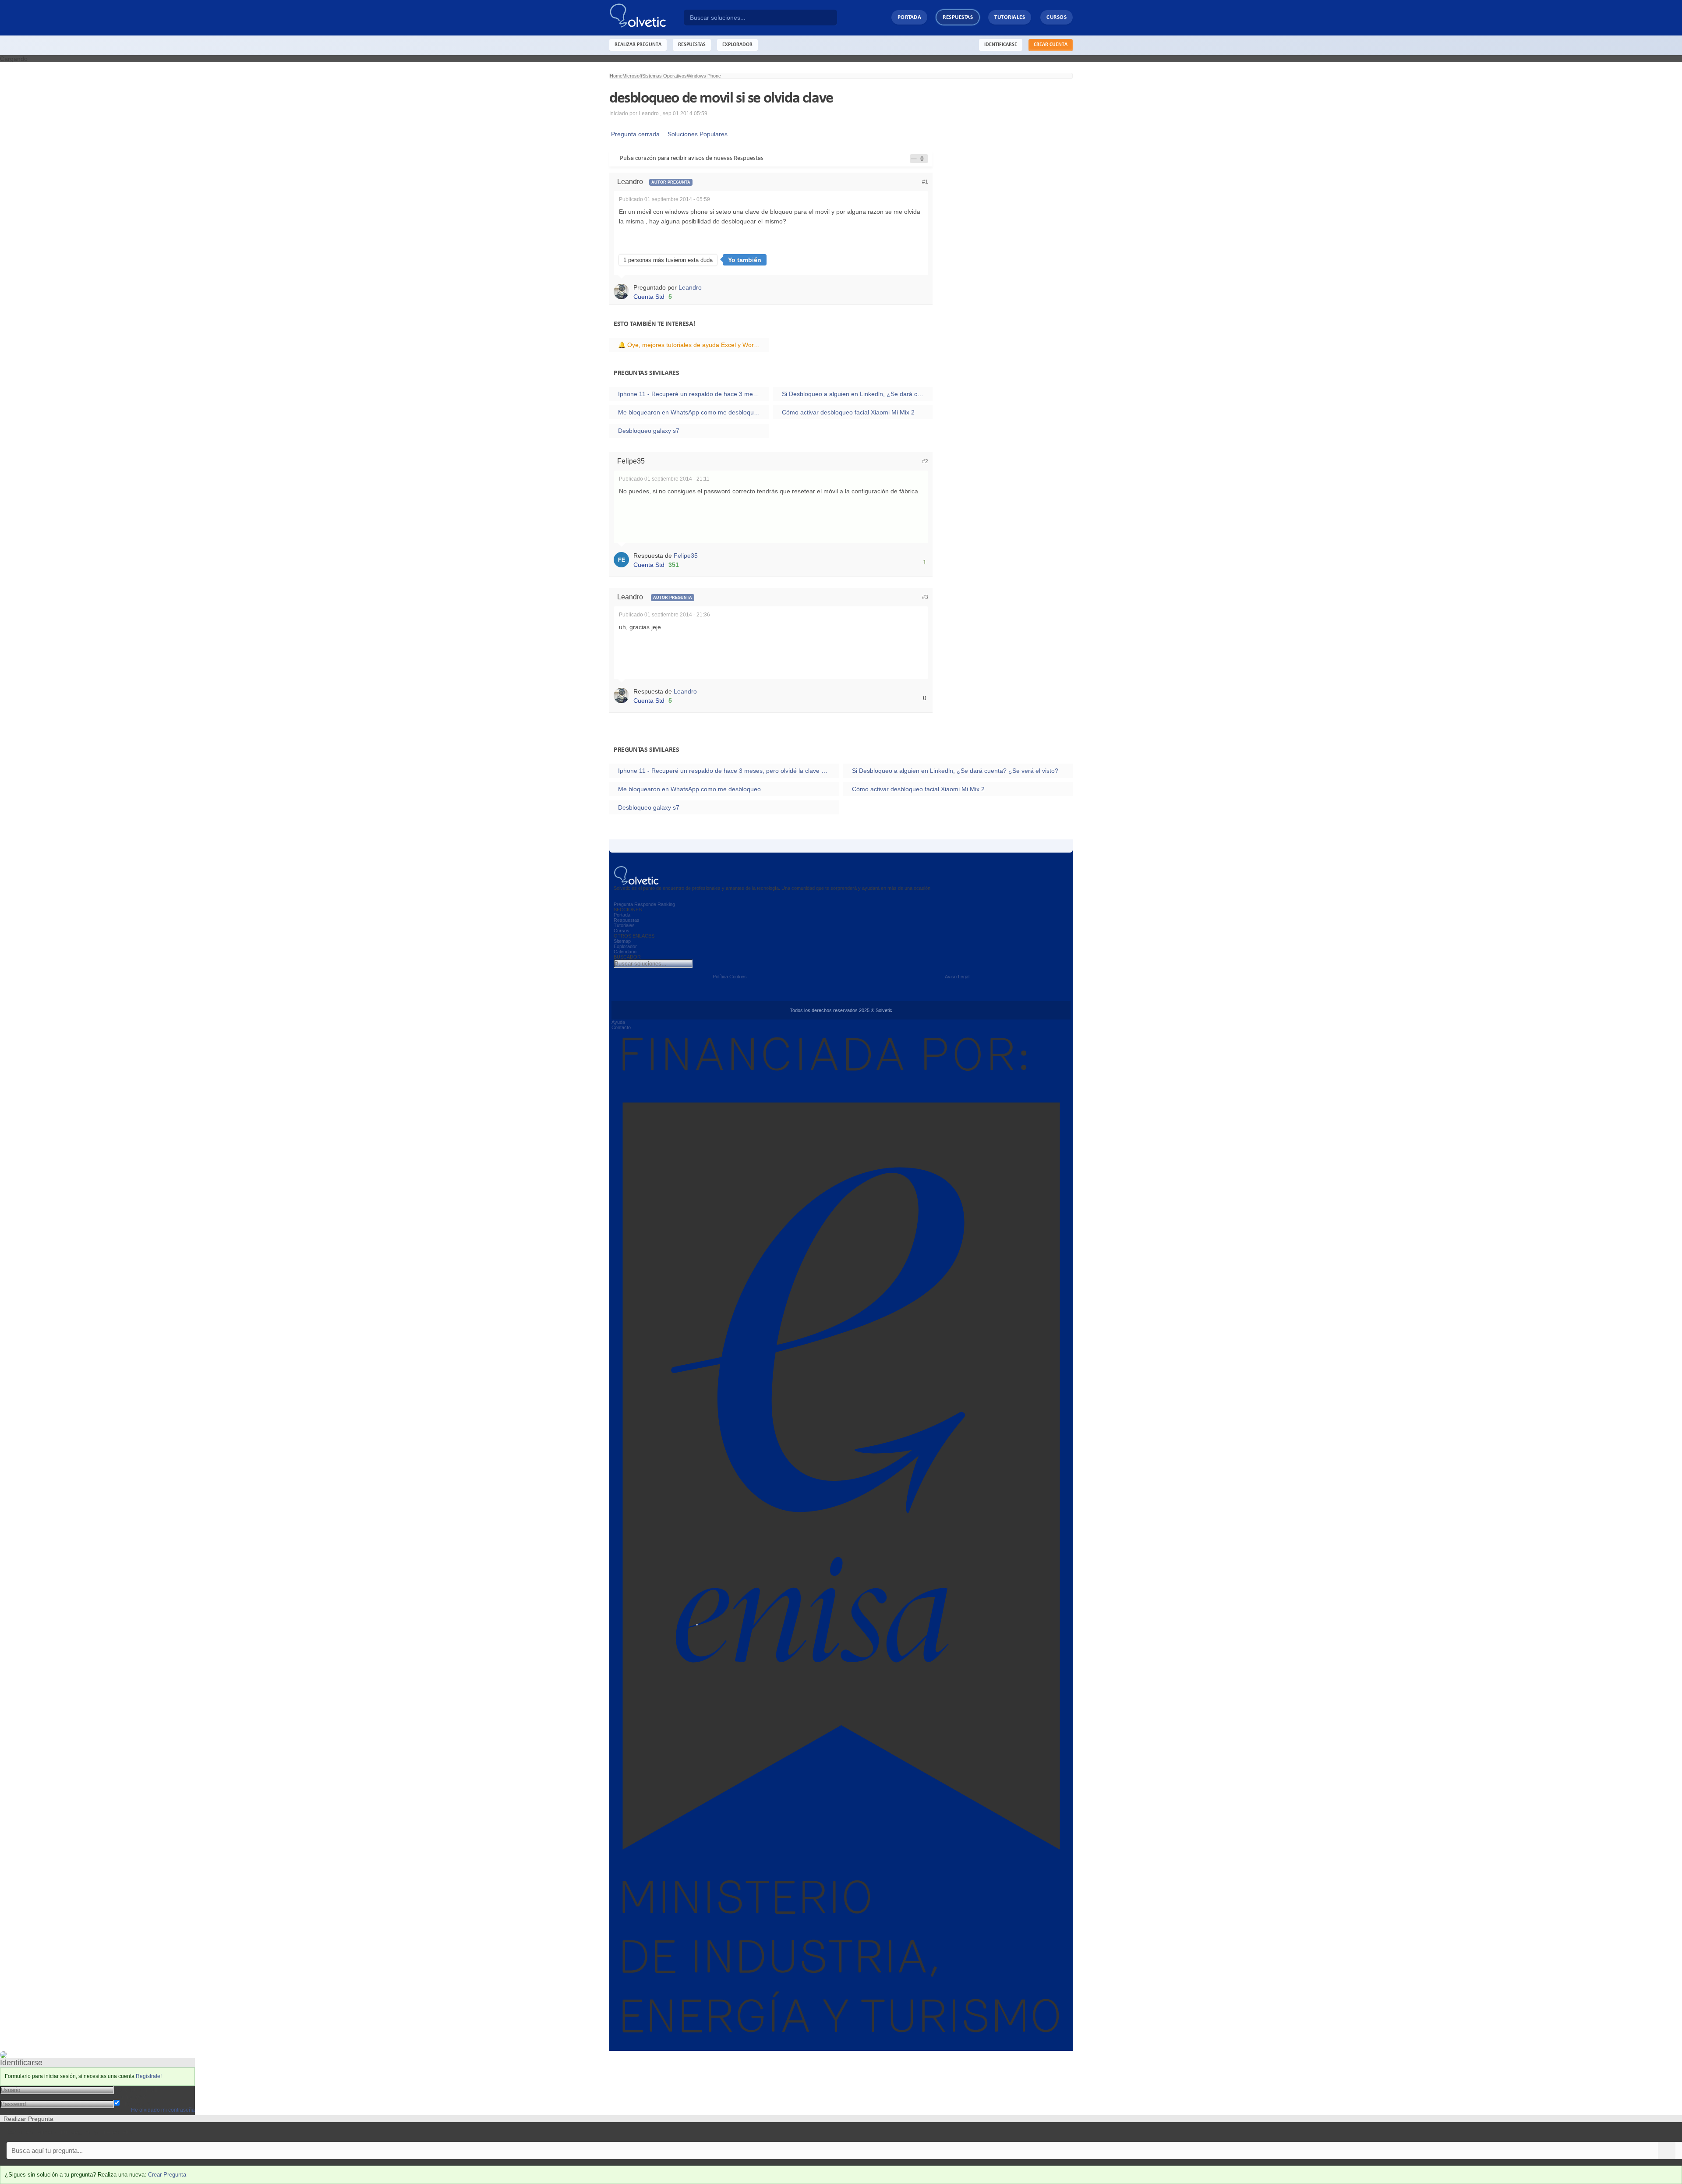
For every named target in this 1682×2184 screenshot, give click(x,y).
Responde (645, 904)
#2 (925, 461)
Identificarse (1001, 45)
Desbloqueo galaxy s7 (649, 431)
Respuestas (958, 17)
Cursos (1057, 17)
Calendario (625, 952)
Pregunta (623, 904)
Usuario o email (136, 2089)
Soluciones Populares (696, 134)
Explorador (625, 946)
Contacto (621, 1027)
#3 (925, 597)
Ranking (666, 904)
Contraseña (130, 2096)
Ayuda (618, 1022)
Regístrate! (149, 2076)
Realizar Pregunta (638, 45)
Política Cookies (730, 977)
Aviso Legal (957, 977)
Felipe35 (686, 556)
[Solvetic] (647, 18)
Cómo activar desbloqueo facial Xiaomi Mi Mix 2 (848, 412)
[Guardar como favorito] (914, 159)
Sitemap (622, 941)
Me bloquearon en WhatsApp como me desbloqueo (689, 412)
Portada (910, 17)
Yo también (745, 260)
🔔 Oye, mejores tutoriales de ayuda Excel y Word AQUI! (693, 345)
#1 (925, 182)
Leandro (690, 287)
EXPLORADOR (737, 45)
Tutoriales (1010, 17)
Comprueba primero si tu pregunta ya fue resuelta (69, 2132)
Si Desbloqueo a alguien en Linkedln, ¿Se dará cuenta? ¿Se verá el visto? (857, 394)
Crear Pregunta (167, 2175)
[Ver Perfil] (624, 291)
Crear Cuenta (1051, 45)
